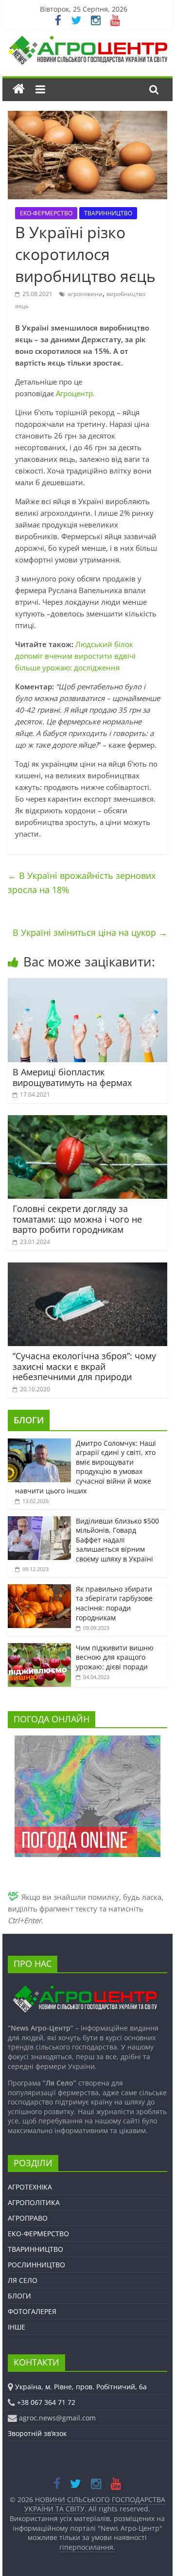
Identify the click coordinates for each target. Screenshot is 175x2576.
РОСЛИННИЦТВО (36, 2265)
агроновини (85, 294)
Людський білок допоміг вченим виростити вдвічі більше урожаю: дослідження (75, 656)
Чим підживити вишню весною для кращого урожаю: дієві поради (115, 1657)
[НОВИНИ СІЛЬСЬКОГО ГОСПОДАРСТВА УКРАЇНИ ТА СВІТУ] (87, 40)
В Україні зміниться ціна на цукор (90, 932)
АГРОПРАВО (28, 2218)
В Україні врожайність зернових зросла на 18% (82, 883)
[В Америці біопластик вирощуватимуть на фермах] (87, 984)
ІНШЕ (17, 2327)
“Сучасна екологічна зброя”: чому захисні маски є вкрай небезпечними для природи (84, 1366)
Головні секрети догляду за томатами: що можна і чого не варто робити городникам (77, 1219)
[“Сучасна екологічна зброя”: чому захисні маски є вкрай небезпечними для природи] (87, 1268)
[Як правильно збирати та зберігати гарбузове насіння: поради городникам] (39, 1589)
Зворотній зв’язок (37, 2433)
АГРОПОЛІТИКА (34, 2202)
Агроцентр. (75, 393)
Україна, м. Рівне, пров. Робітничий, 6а (81, 2387)
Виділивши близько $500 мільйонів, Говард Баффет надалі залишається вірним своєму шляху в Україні (117, 1540)
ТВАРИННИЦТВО (108, 213)
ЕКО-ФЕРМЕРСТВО (46, 213)
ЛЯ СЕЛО (23, 2280)
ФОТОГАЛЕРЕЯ (32, 2311)
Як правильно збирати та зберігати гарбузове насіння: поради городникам (114, 1603)
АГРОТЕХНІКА (30, 2187)
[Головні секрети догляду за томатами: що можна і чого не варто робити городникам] (87, 1121)
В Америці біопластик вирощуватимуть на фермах (72, 1077)
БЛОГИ (29, 1420)
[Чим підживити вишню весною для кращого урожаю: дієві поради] (39, 1648)
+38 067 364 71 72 (46, 2402)
